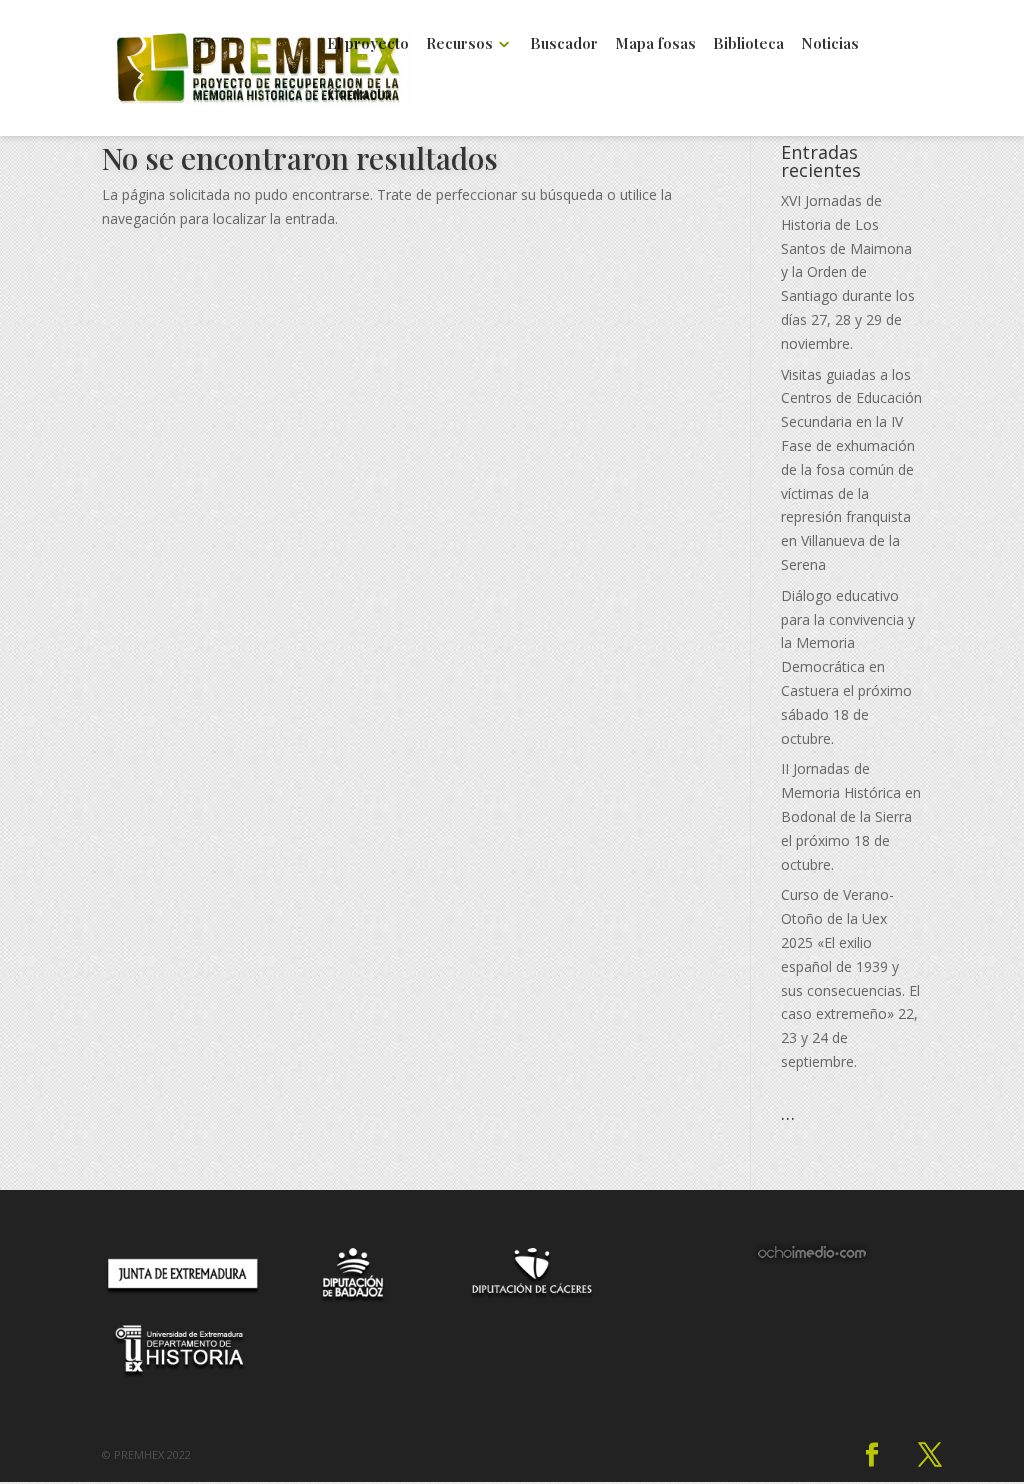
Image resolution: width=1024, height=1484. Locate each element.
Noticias (830, 44)
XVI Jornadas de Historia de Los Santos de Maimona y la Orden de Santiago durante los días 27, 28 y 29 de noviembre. (848, 272)
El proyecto (368, 44)
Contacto (359, 94)
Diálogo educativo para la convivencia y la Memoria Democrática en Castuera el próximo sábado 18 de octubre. (848, 667)
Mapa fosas (655, 44)
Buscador (564, 44)
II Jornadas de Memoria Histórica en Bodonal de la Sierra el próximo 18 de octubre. (851, 816)
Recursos (459, 44)
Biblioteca (748, 44)
